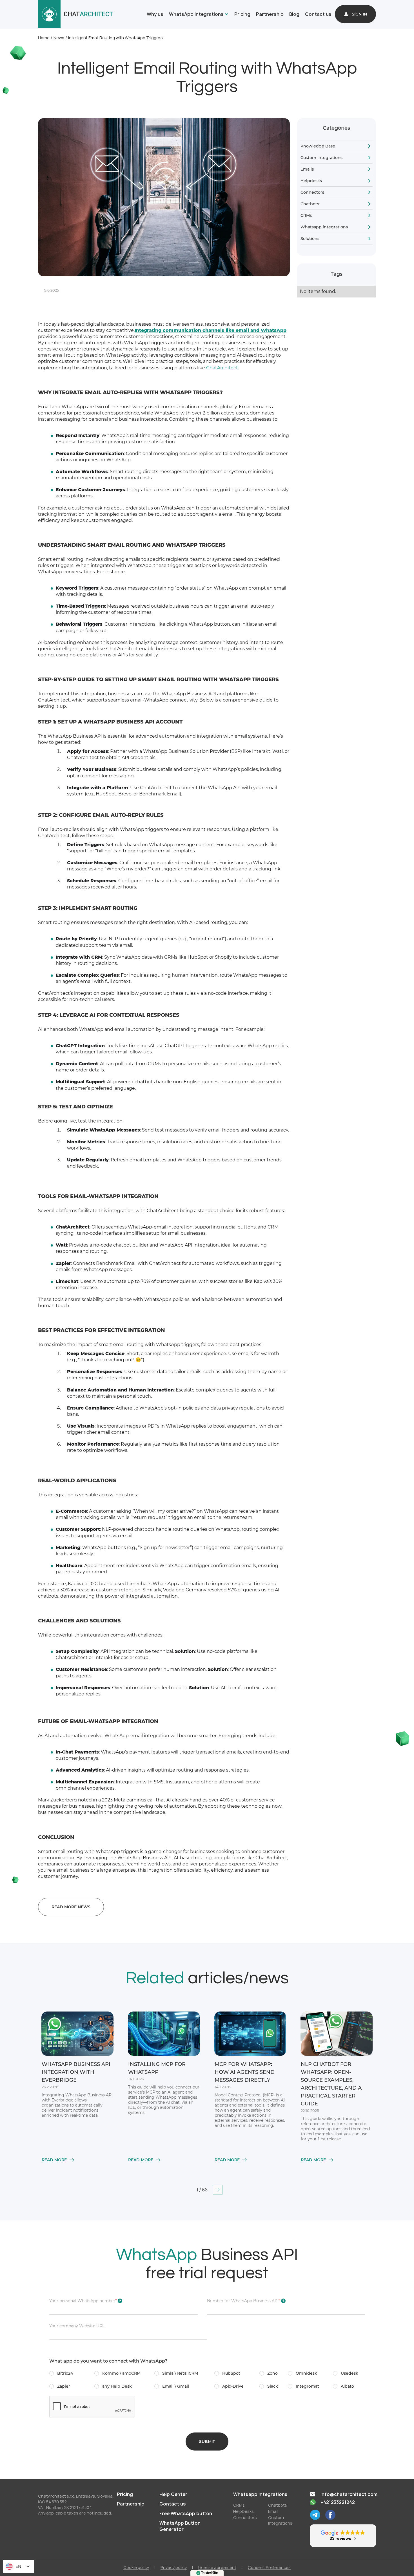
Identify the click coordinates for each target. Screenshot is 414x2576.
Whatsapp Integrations (260, 2494)
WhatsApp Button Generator (180, 2526)
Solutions (310, 239)
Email (273, 2511)
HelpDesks (243, 2511)
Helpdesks (311, 181)
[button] (198, 14)
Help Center (173, 2494)
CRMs (306, 215)
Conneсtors (245, 2517)
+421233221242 (338, 2502)
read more (54, 2160)
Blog (294, 14)
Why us (155, 14)
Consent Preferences (269, 2567)
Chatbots (310, 204)
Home (44, 38)
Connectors (312, 192)
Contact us (318, 14)
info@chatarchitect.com (349, 2494)
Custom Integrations (321, 158)
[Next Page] (218, 2190)
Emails (307, 169)
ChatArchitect (222, 368)
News (59, 38)
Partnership (270, 14)
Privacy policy (174, 2567)
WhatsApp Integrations (196, 14)
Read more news (71, 1907)
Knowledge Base (318, 146)
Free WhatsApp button (186, 2513)
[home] (76, 14)
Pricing (242, 14)
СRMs (239, 2505)
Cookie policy (136, 2567)
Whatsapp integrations (324, 227)
